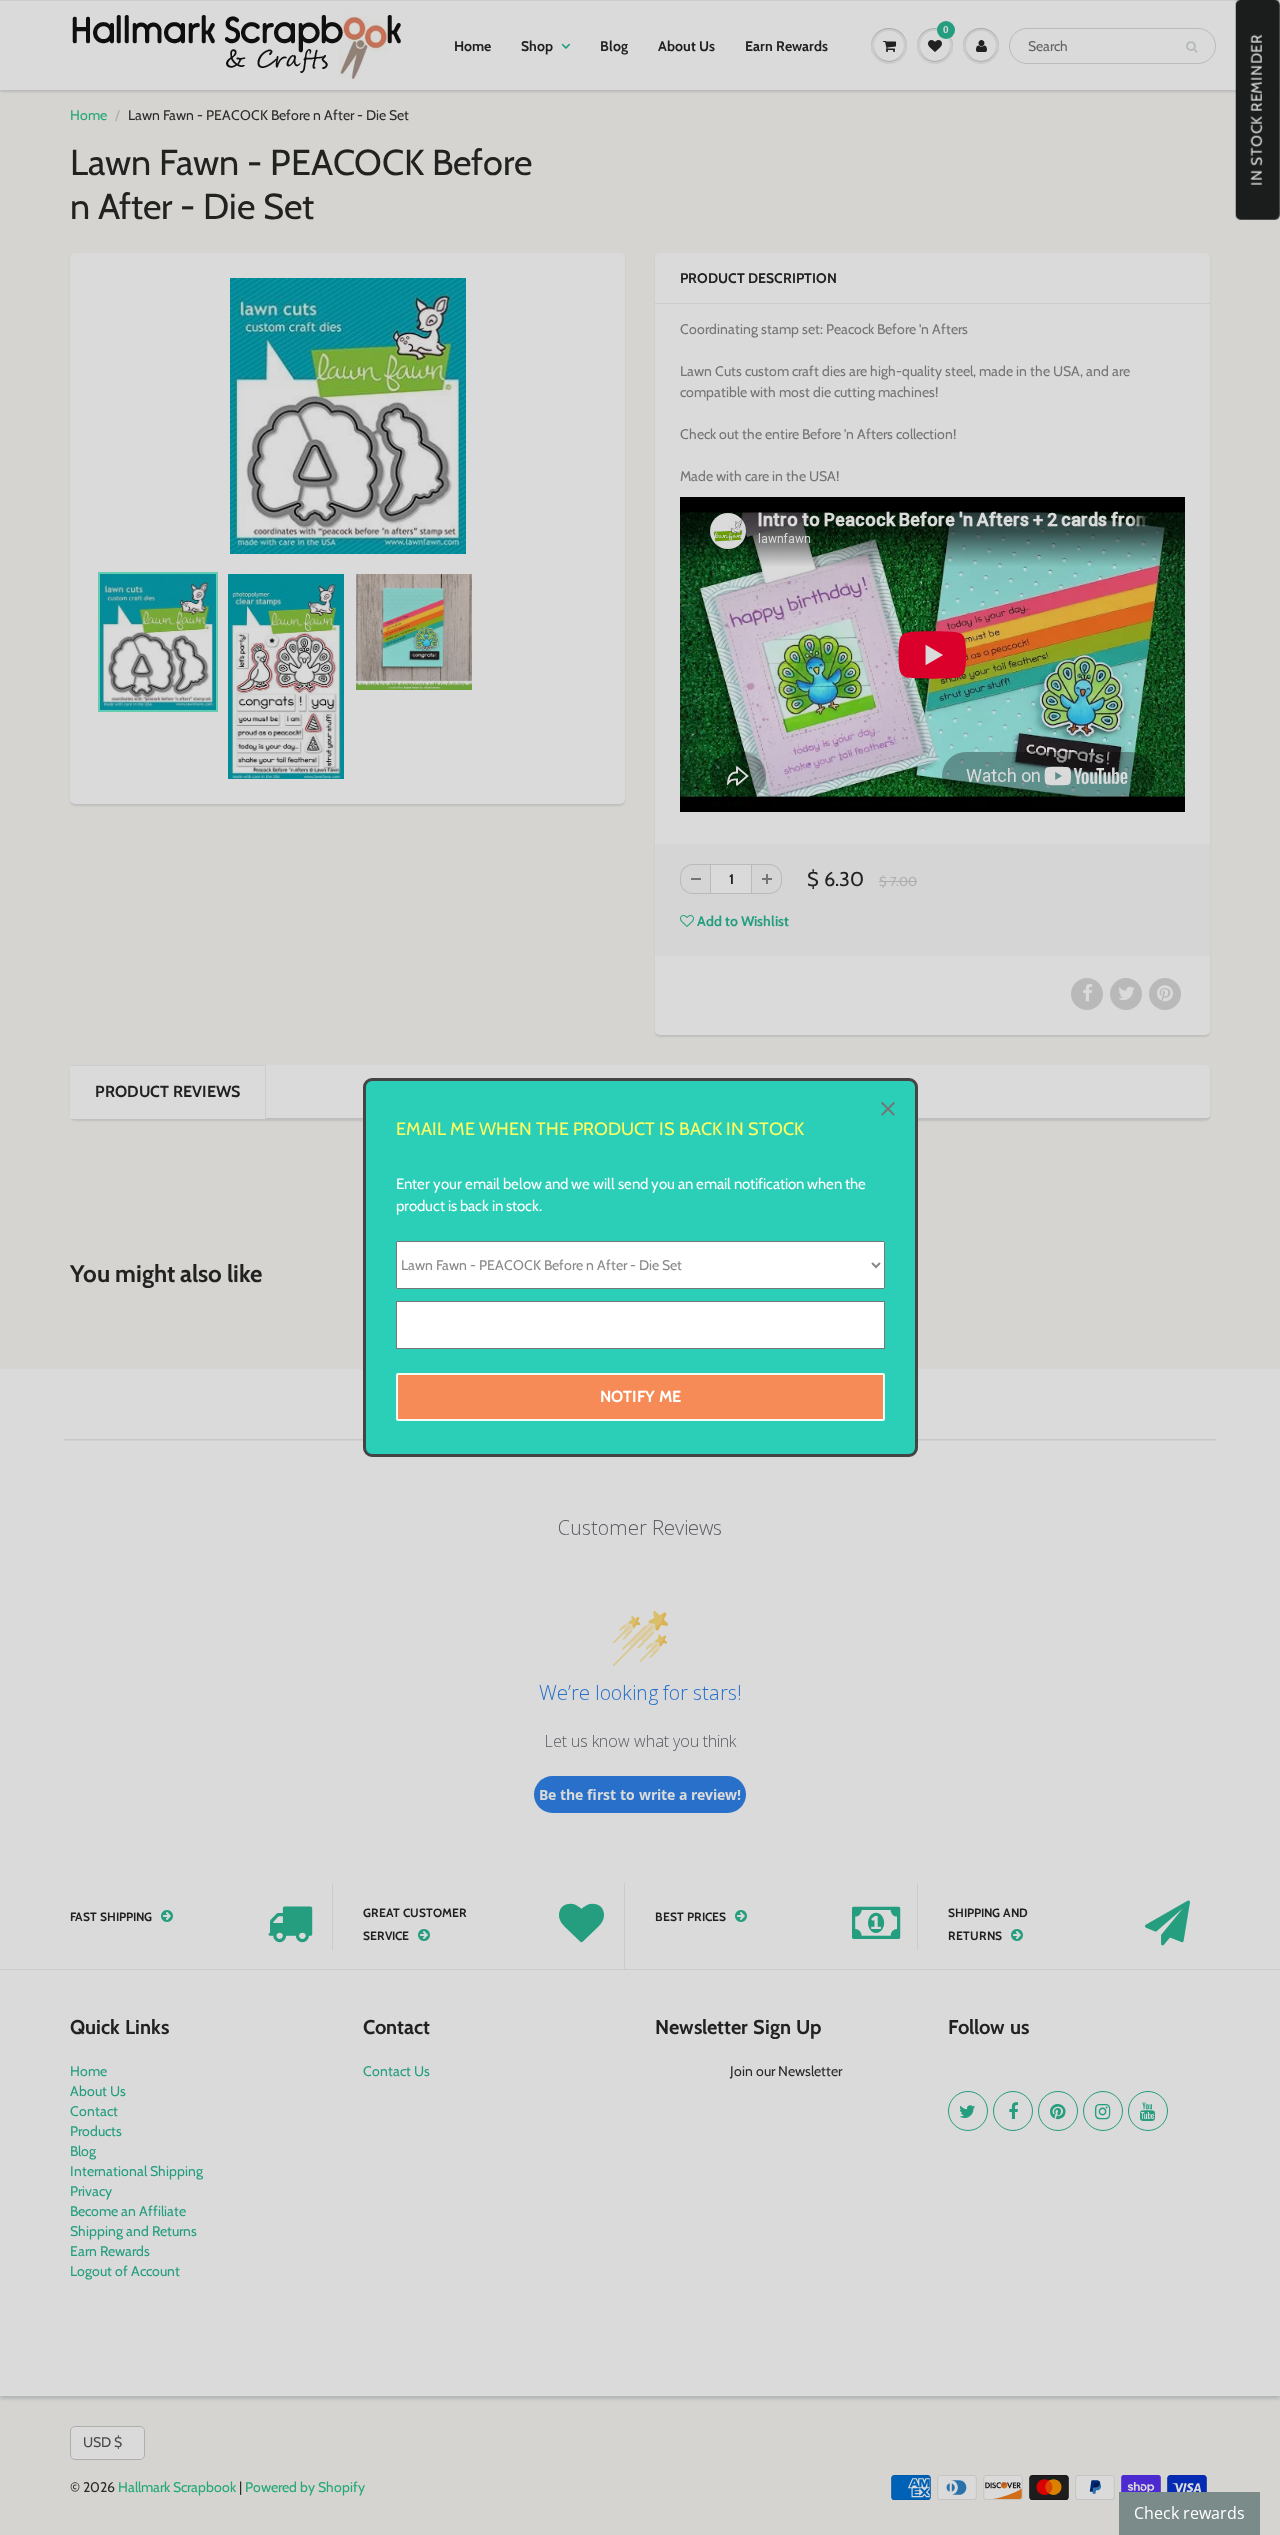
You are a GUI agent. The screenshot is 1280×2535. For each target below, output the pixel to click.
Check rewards (1189, 2513)
